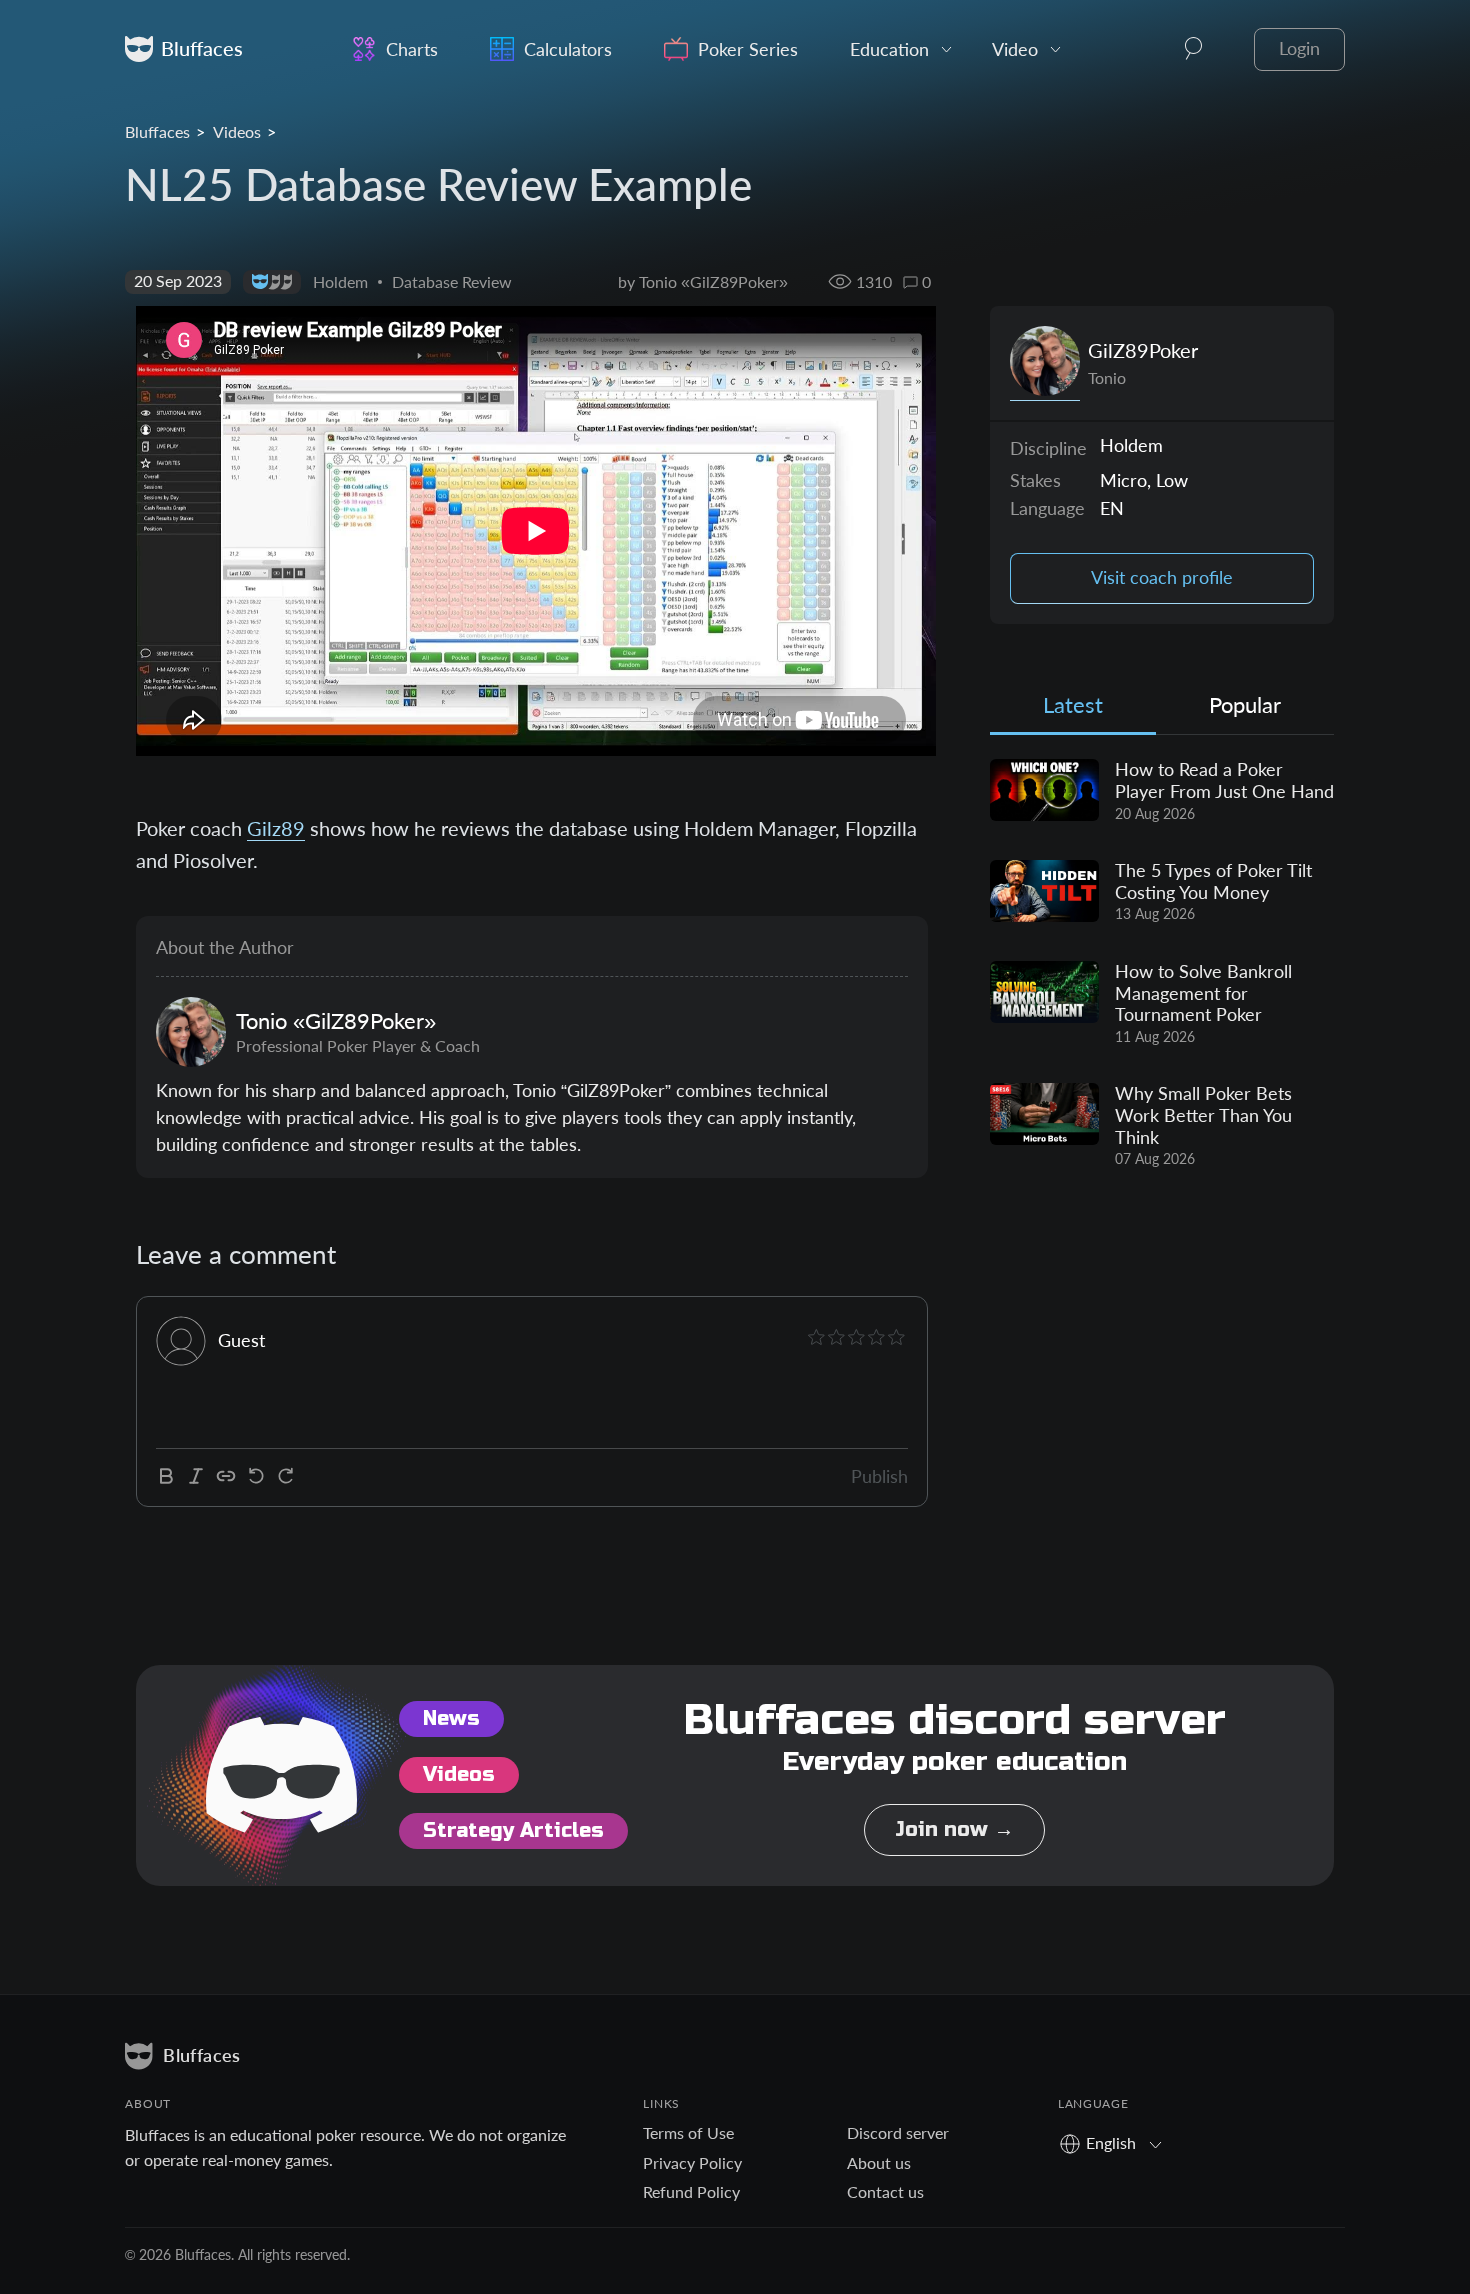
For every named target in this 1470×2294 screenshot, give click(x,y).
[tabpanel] (1162, 964)
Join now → (954, 1829)
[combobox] (1117, 2142)
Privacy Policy (692, 2162)
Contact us (885, 2191)
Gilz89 (276, 828)
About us (879, 2162)
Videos (237, 131)
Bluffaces (157, 131)
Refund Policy (691, 2191)
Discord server (898, 2132)
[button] (1194, 49)
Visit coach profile (1162, 577)
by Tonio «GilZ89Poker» (703, 281)
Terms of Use (688, 2132)
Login (1299, 48)
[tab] (1073, 709)
